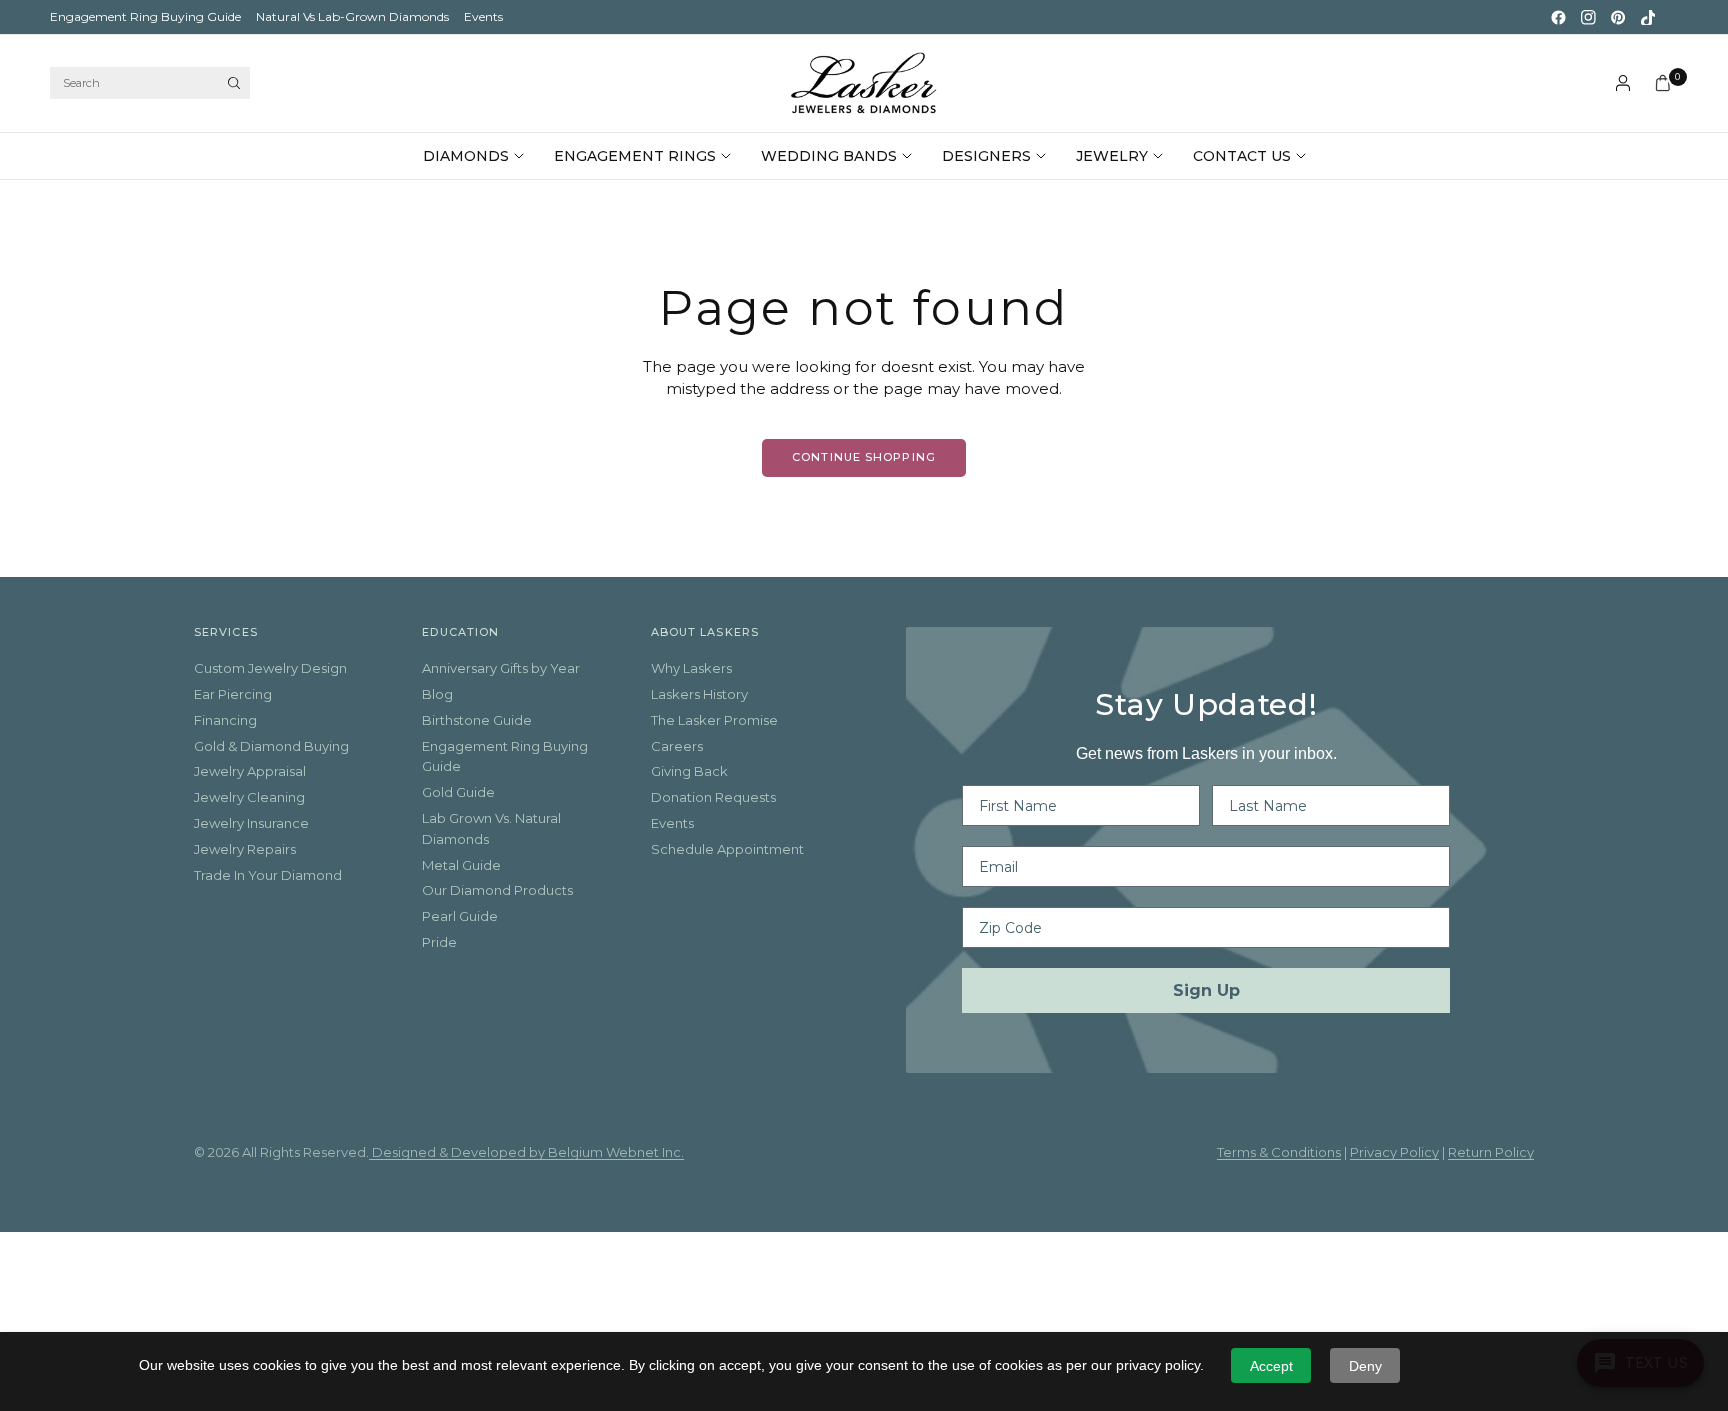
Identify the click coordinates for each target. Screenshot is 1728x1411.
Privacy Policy (1394, 1152)
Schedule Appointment (727, 849)
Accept (1271, 1366)
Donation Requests (713, 797)
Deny (1365, 1366)
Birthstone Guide (477, 720)
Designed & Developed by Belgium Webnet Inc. (526, 1152)
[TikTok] (1648, 17)
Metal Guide (461, 865)
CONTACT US (1242, 156)
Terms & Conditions (1279, 1152)
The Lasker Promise (714, 720)
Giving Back (689, 771)
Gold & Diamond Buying (271, 746)
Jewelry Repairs (245, 849)
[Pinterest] (1618, 17)
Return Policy (1491, 1152)
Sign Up (1206, 990)
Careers (677, 746)
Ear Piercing (233, 694)
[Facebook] (1558, 17)
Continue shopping (864, 457)
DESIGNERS (986, 156)
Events (483, 16)
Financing (225, 720)
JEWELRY (1112, 156)
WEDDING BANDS (829, 156)
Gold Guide (458, 792)
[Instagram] (1588, 17)
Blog (437, 694)
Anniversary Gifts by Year (501, 668)
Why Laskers (691, 668)
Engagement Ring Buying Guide (145, 16)
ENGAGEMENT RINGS (635, 156)
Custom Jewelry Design (270, 668)
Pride (439, 942)
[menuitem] (145, 17)
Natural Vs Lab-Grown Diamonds (352, 16)
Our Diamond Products (497, 890)
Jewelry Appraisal (250, 771)
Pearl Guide (460, 916)
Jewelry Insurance (251, 823)
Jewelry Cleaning (249, 797)
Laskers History (699, 694)
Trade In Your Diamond (268, 875)
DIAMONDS (466, 156)
